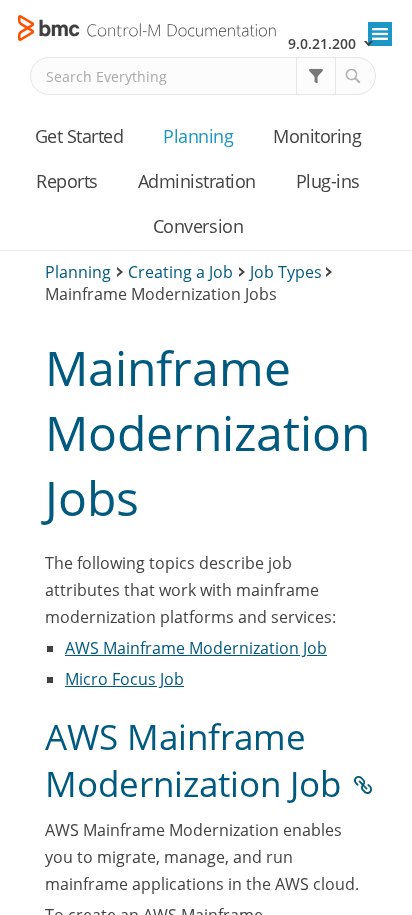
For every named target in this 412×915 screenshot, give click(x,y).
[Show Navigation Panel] (380, 34)
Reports (67, 181)
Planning (198, 136)
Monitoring (317, 136)
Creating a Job (180, 272)
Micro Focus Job (124, 679)
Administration (197, 181)
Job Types (286, 272)
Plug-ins (328, 181)
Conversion (198, 226)
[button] (316, 76)
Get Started (79, 136)
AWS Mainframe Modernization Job (196, 648)
